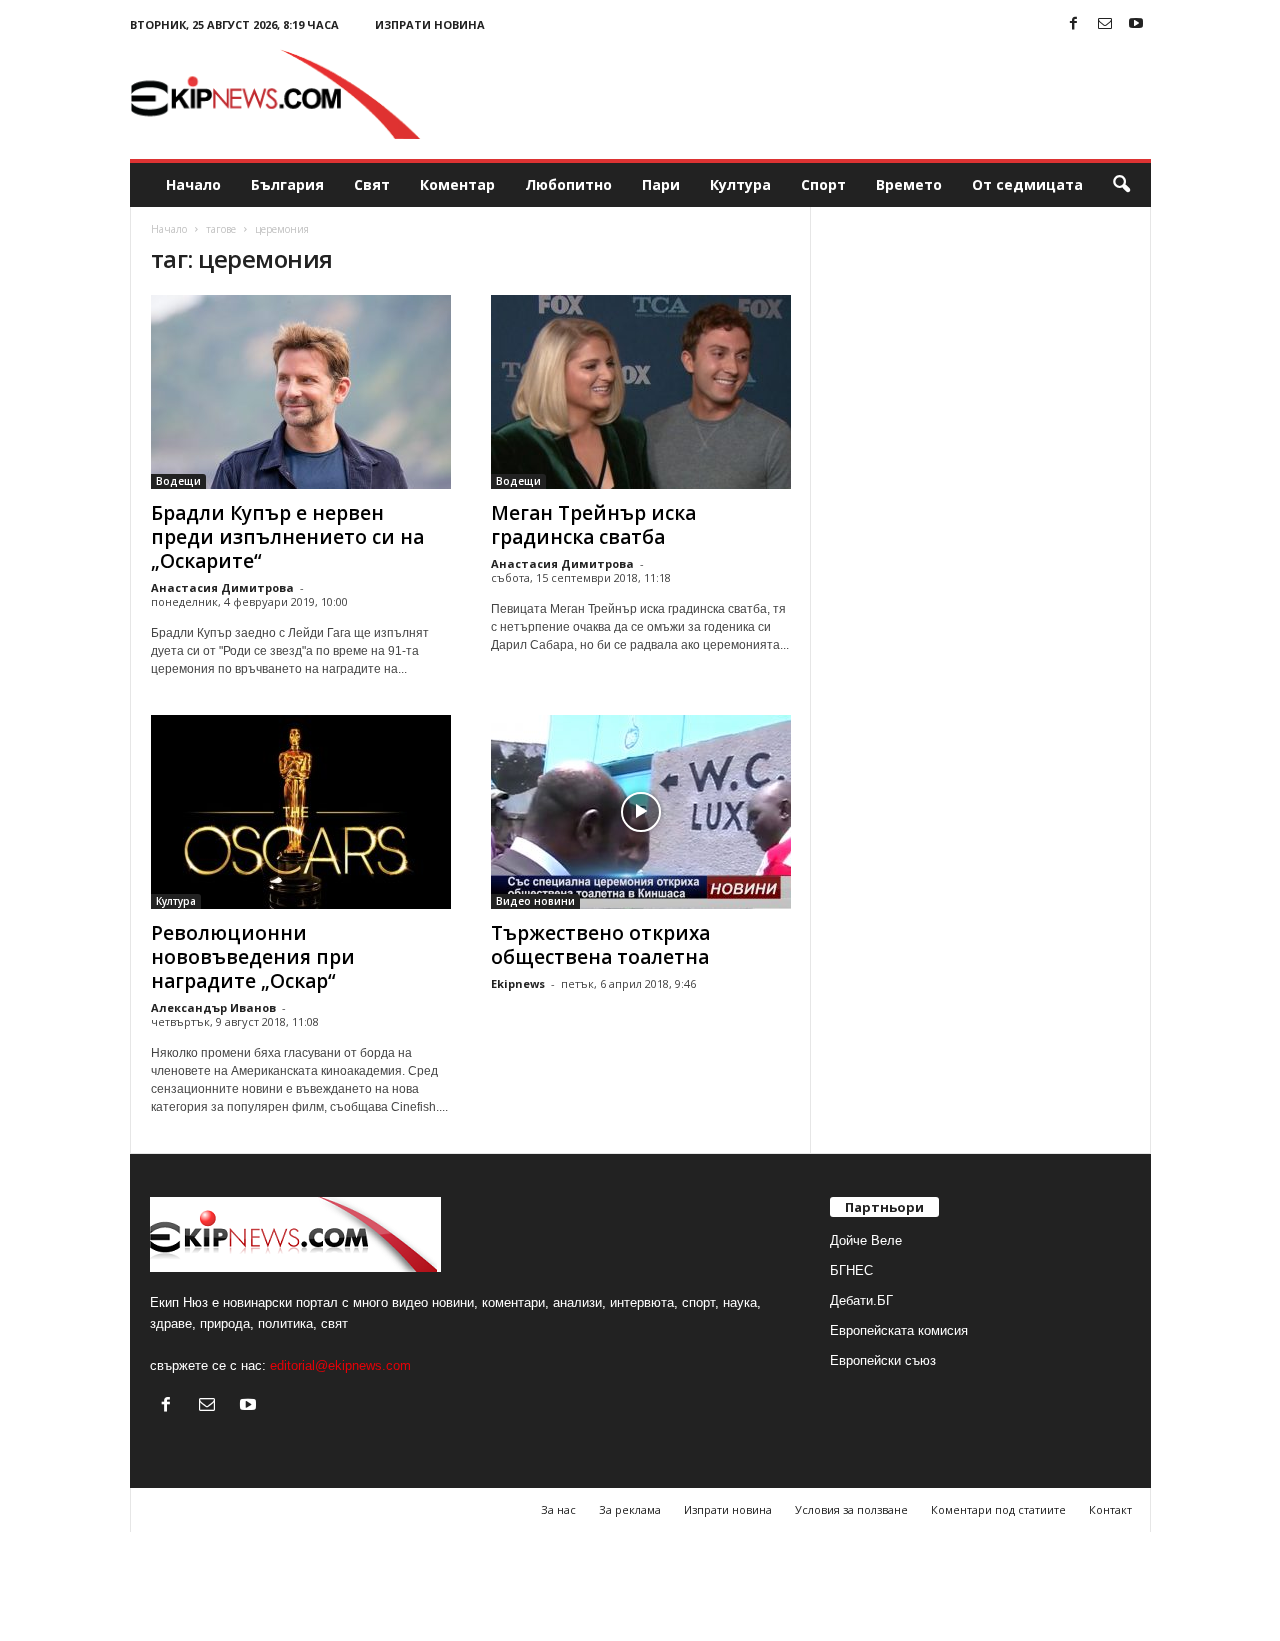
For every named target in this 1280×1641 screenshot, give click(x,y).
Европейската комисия (899, 1330)
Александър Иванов (213, 1007)
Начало (193, 184)
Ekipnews (518, 983)
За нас (558, 1509)
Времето (909, 184)
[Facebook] (1074, 24)
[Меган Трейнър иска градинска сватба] (641, 392)
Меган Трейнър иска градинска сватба (593, 525)
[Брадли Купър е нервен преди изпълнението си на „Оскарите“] (301, 392)
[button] (1121, 185)
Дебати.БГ (861, 1300)
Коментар (457, 184)
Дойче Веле (866, 1240)
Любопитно (568, 184)
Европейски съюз (883, 1360)
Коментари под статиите (998, 1509)
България (287, 184)
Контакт (1110, 1509)
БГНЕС (851, 1270)
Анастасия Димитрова (222, 587)
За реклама (630, 1509)
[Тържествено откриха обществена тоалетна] (641, 812)
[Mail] (1105, 24)
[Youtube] (1136, 24)
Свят (372, 184)
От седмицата (1027, 184)
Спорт (823, 184)
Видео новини (535, 901)
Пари (661, 184)
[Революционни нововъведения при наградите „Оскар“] (301, 812)
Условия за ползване (851, 1509)
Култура (740, 184)
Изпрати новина (430, 24)
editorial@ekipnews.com (340, 1365)
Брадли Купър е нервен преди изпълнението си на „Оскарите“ (287, 537)
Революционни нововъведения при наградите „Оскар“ (253, 957)
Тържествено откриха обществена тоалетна (600, 945)
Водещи (178, 481)
